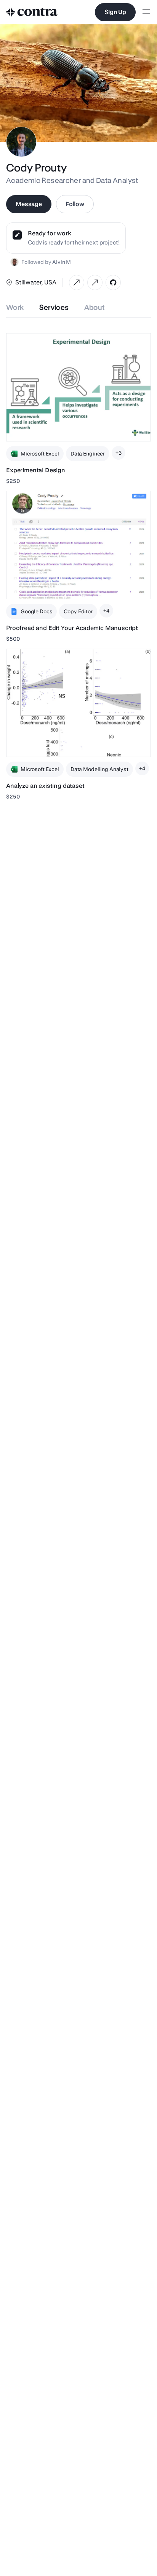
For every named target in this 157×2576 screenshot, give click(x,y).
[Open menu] (146, 12)
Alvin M (62, 262)
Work (15, 307)
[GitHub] (113, 283)
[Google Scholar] (77, 283)
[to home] (32, 12)
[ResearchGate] (95, 283)
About (95, 307)
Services (54, 307)
